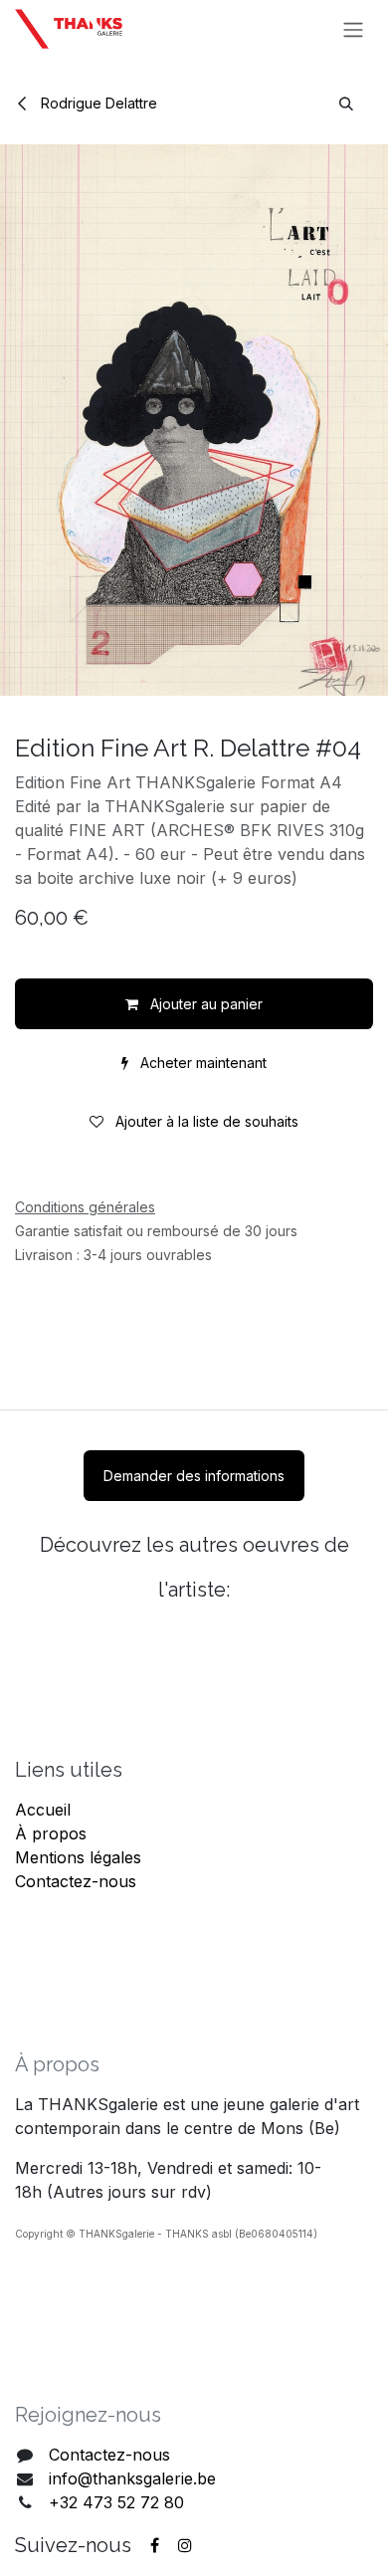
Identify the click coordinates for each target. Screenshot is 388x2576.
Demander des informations (194, 1476)
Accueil (43, 1810)
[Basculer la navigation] (353, 29)
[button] (346, 103)
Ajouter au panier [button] (204, 1004)
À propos (51, 1833)
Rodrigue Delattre (97, 103)
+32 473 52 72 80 (116, 2502)
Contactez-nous (76, 1881)
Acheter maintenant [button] (201, 1063)
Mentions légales (78, 1857)
